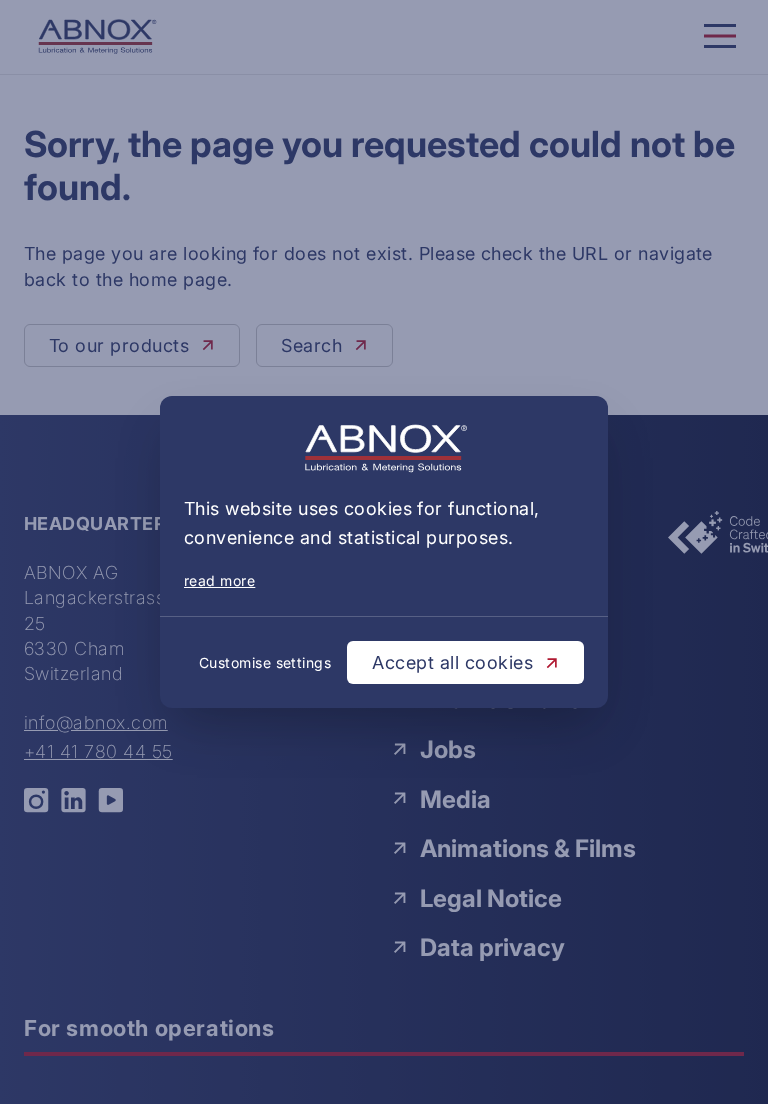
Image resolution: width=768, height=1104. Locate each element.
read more (219, 580)
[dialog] (384, 552)
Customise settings (265, 662)
